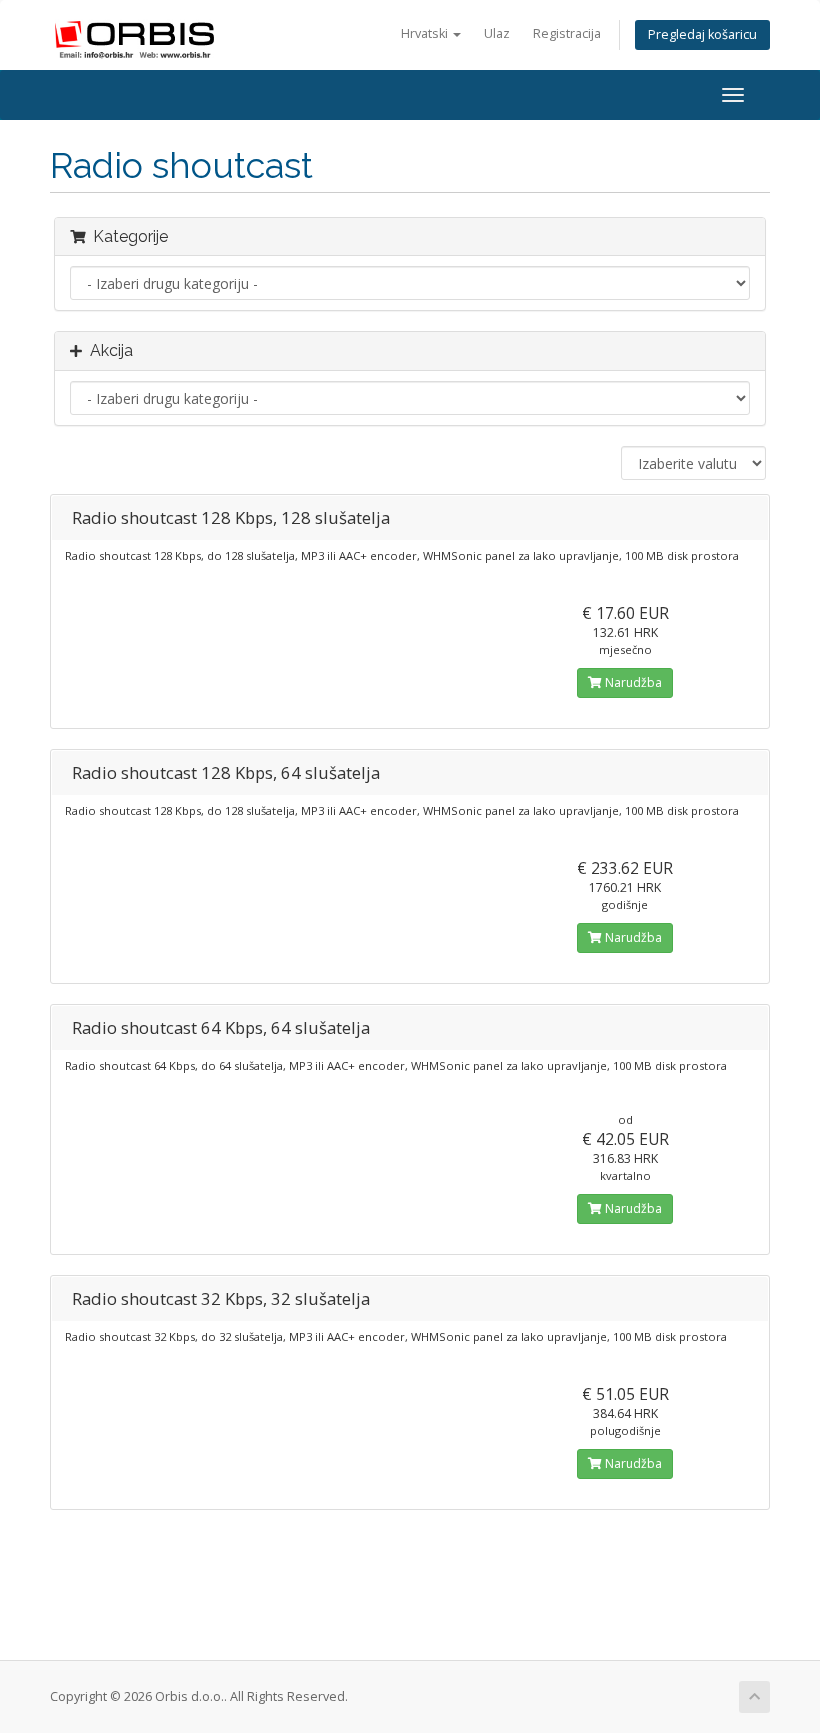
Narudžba (632, 682)
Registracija (567, 33)
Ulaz (497, 33)
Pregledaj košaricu (702, 34)
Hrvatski (426, 33)
